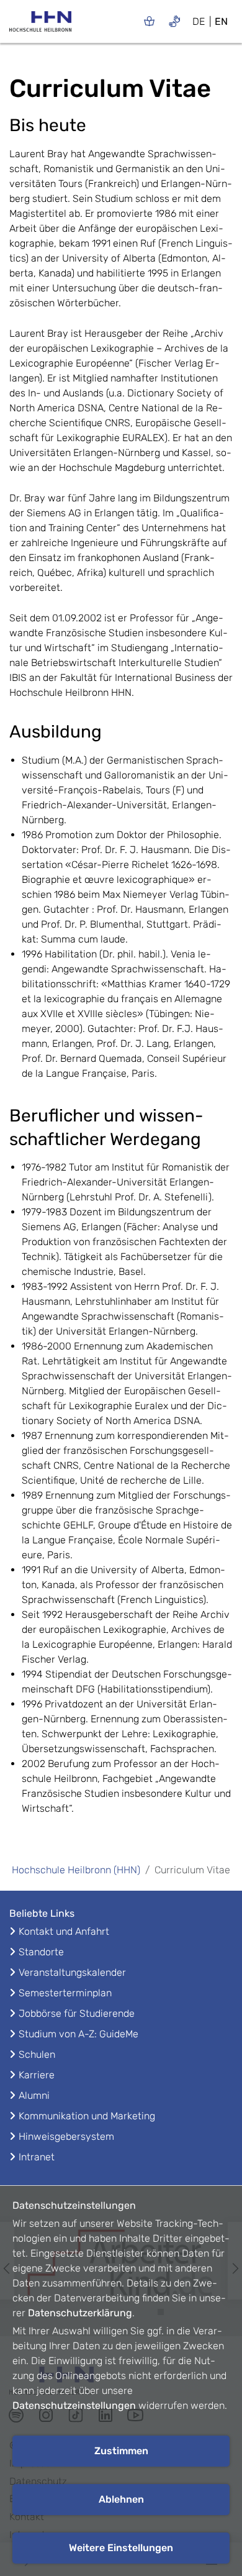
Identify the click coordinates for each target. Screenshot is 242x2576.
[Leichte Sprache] (149, 21)
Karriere (37, 2075)
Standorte (41, 1952)
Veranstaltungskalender (72, 1972)
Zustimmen (121, 2451)
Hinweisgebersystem (66, 2136)
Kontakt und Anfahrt (64, 1931)
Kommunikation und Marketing (87, 2116)
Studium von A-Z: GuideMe (78, 2034)
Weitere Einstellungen (121, 2548)
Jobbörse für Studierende (77, 2013)
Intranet (37, 2157)
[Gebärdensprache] (175, 21)
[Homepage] (40, 25)
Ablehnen (121, 2499)
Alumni (34, 2095)
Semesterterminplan (65, 1993)
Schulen (37, 2054)
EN (221, 21)
